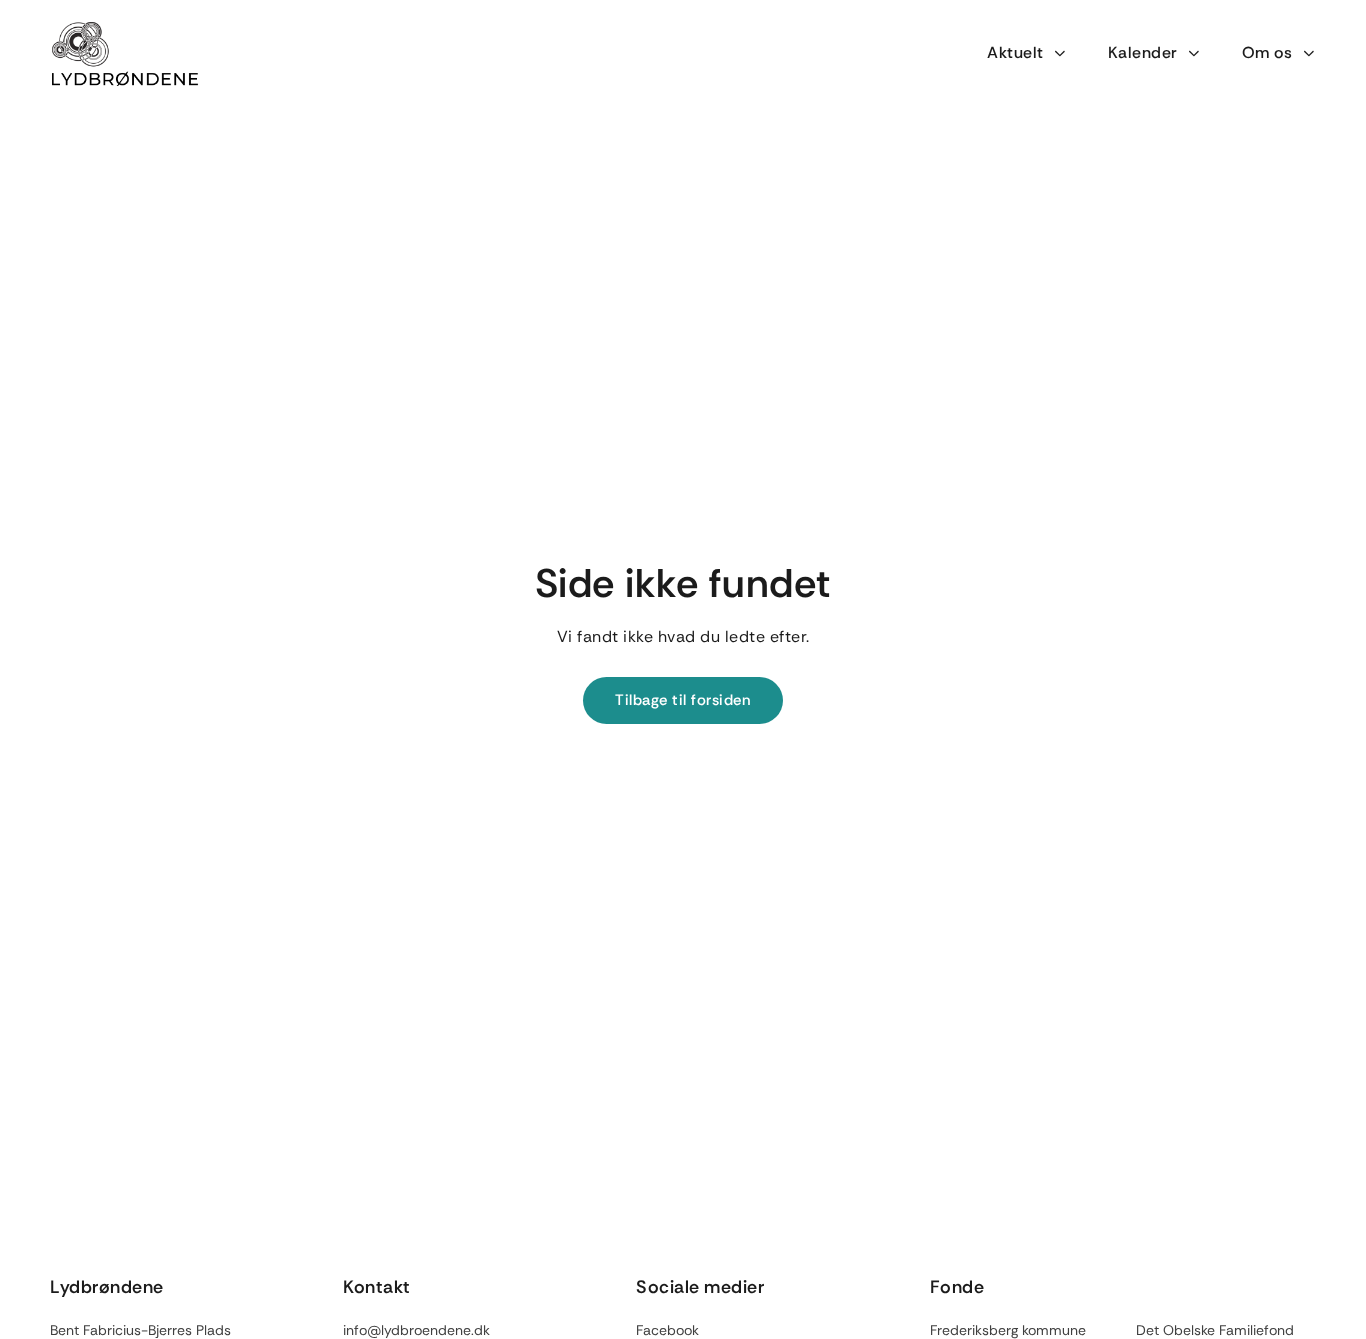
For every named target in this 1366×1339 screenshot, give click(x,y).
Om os (1267, 52)
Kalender (1143, 52)
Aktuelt (1015, 52)
